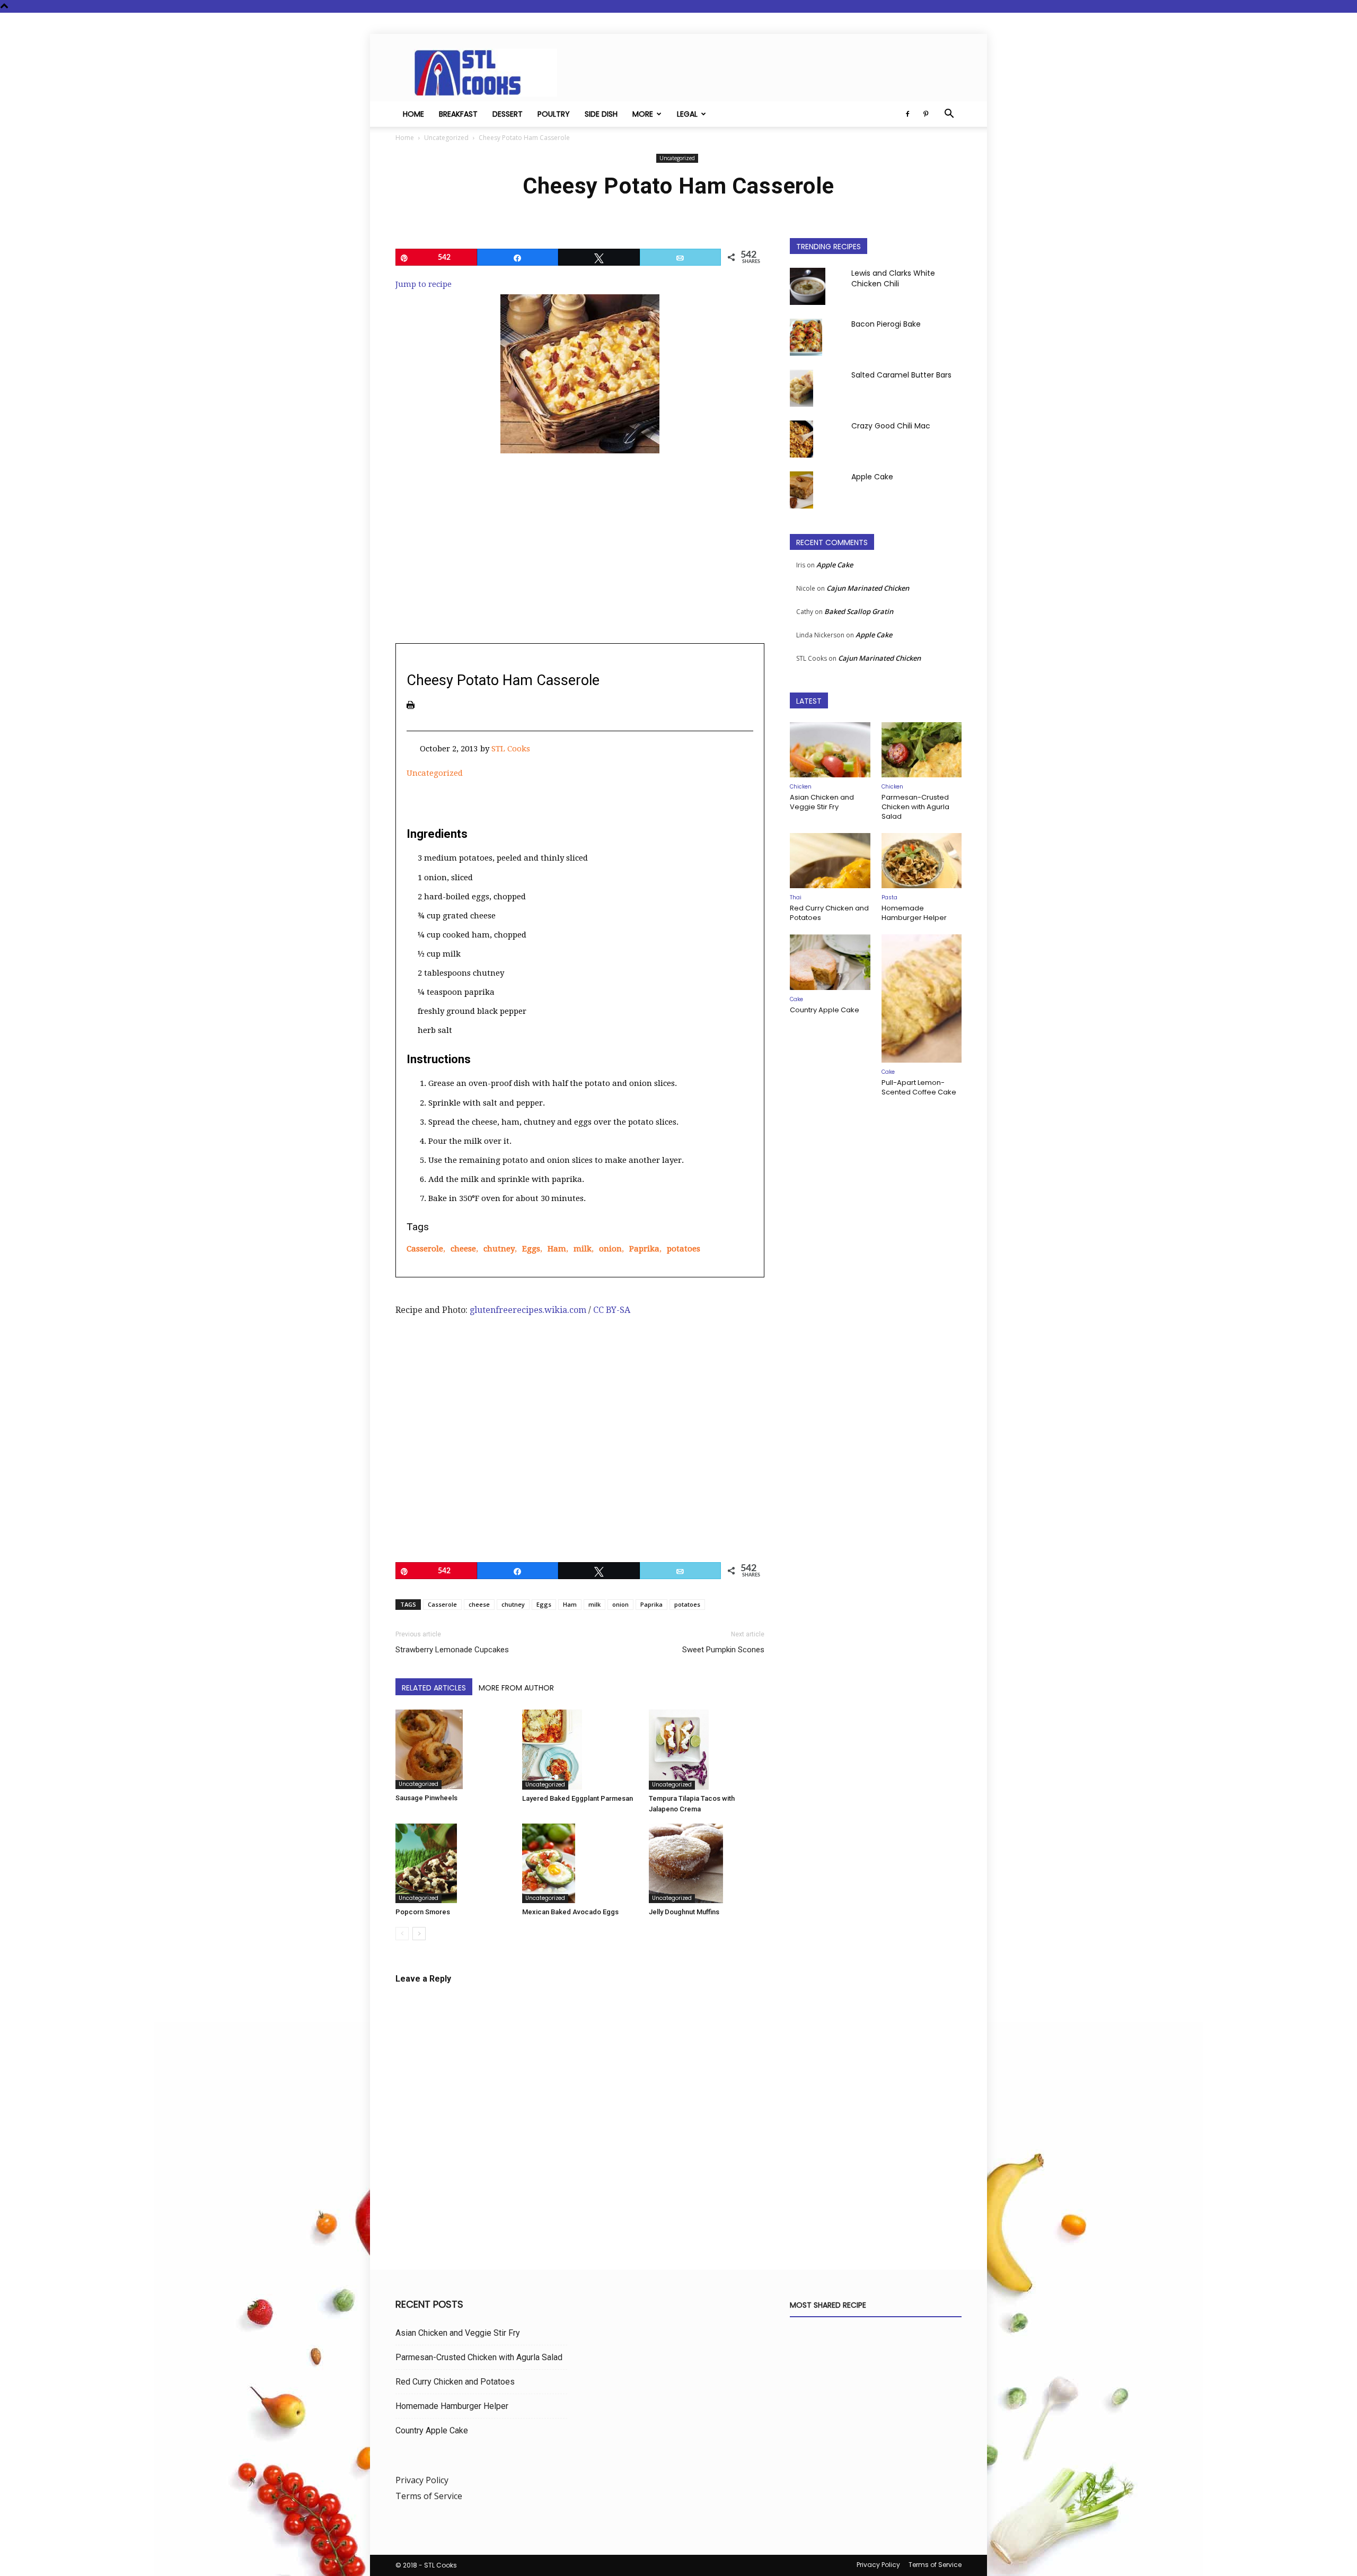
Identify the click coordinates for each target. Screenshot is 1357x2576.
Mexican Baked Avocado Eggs (570, 1912)
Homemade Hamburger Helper (914, 913)
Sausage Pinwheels (426, 1798)
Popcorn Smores (423, 1912)
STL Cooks (511, 749)
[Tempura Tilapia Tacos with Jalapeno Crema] (707, 1750)
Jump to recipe (424, 284)
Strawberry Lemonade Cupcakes (452, 1650)
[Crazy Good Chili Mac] (801, 439)
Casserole (425, 1249)
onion (610, 1249)
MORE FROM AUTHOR (516, 1688)
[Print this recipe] (411, 705)
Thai (796, 897)
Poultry (554, 114)
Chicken (801, 787)
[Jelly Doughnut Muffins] (707, 1864)
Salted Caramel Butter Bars (901, 375)
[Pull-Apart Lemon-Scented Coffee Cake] (922, 998)
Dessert (508, 114)
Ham (557, 1249)
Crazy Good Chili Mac (891, 426)
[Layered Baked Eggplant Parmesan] (580, 1750)
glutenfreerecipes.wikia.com (528, 1310)
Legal (687, 114)
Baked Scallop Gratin (859, 611)
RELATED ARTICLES (434, 1688)
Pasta (889, 897)
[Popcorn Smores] (453, 1864)
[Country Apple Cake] (830, 962)
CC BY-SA (612, 1310)
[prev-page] (402, 1934)
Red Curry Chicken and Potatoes (829, 913)
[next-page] (419, 1934)
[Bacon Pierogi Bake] (806, 337)
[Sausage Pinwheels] (453, 1749)
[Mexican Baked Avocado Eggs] (580, 1863)
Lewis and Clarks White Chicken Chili (893, 278)
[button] (949, 115)
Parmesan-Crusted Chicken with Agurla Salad (915, 807)
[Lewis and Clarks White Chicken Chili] (808, 286)
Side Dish (601, 114)
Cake (796, 999)
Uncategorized (446, 138)
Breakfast (458, 114)
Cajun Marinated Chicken (868, 588)
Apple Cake (872, 477)
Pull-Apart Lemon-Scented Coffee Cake (919, 1087)
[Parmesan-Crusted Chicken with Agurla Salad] (922, 750)
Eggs (531, 1249)
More (643, 114)
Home (413, 114)
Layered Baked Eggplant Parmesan (578, 1798)
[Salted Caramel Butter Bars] (801, 388)
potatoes (684, 1249)
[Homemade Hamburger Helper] (922, 861)
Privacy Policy (422, 2480)
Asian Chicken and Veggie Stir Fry (822, 802)
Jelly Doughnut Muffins (684, 1912)
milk (583, 1249)
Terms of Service (429, 2496)
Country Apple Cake (825, 1010)
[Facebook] (907, 114)
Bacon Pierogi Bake (886, 324)
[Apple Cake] (801, 490)
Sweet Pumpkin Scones (723, 1650)
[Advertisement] (580, 555)
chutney (499, 1249)
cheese (463, 1249)
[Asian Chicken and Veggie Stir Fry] (830, 750)
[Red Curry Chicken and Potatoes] (830, 861)
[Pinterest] (926, 114)
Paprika (644, 1249)
